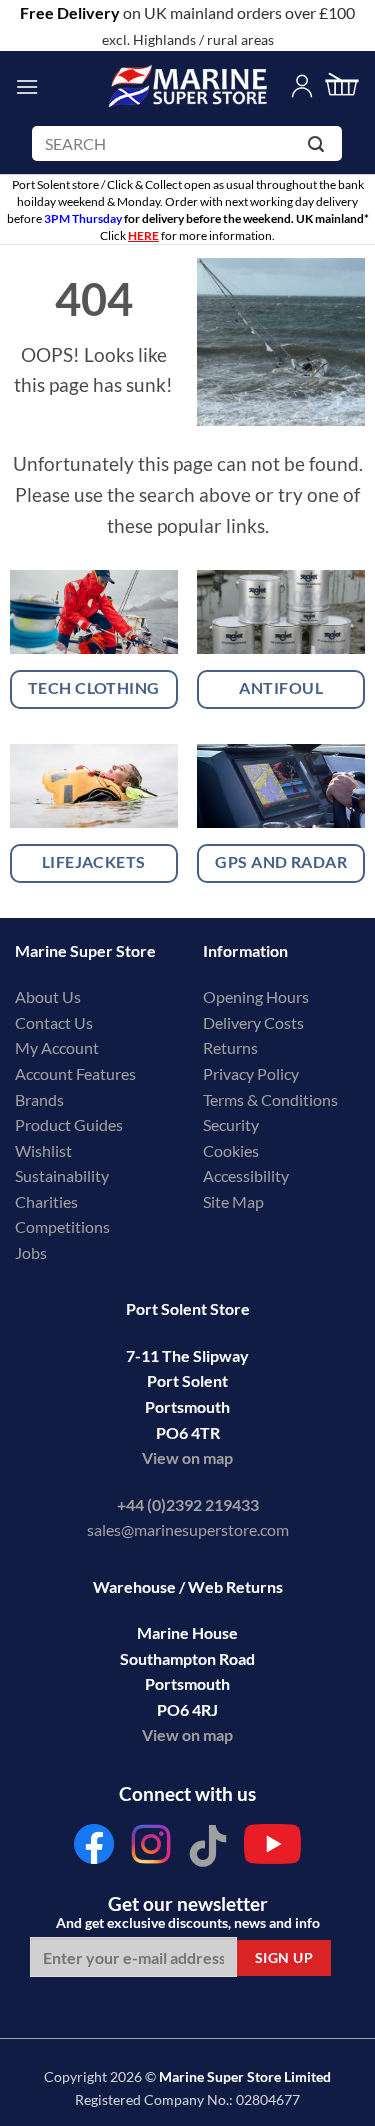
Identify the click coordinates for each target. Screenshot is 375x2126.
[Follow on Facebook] (95, 1849)
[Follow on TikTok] (208, 1849)
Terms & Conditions (270, 1099)
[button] (27, 86)
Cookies (231, 1150)
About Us (48, 996)
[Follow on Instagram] (151, 1849)
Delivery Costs (253, 1022)
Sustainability (62, 1175)
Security (231, 1124)
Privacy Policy (251, 1073)
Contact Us (54, 1022)
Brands (39, 1099)
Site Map (233, 1201)
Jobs (31, 1252)
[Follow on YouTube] (272, 1849)
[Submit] (319, 147)
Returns (230, 1047)
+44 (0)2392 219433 (188, 1504)
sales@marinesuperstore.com (188, 1529)
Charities (48, 1201)
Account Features (75, 1073)
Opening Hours (256, 996)
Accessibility (246, 1175)
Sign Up (284, 1957)
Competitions (62, 1226)
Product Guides (69, 1124)
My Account (57, 1047)
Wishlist (43, 1150)
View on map (187, 1457)
